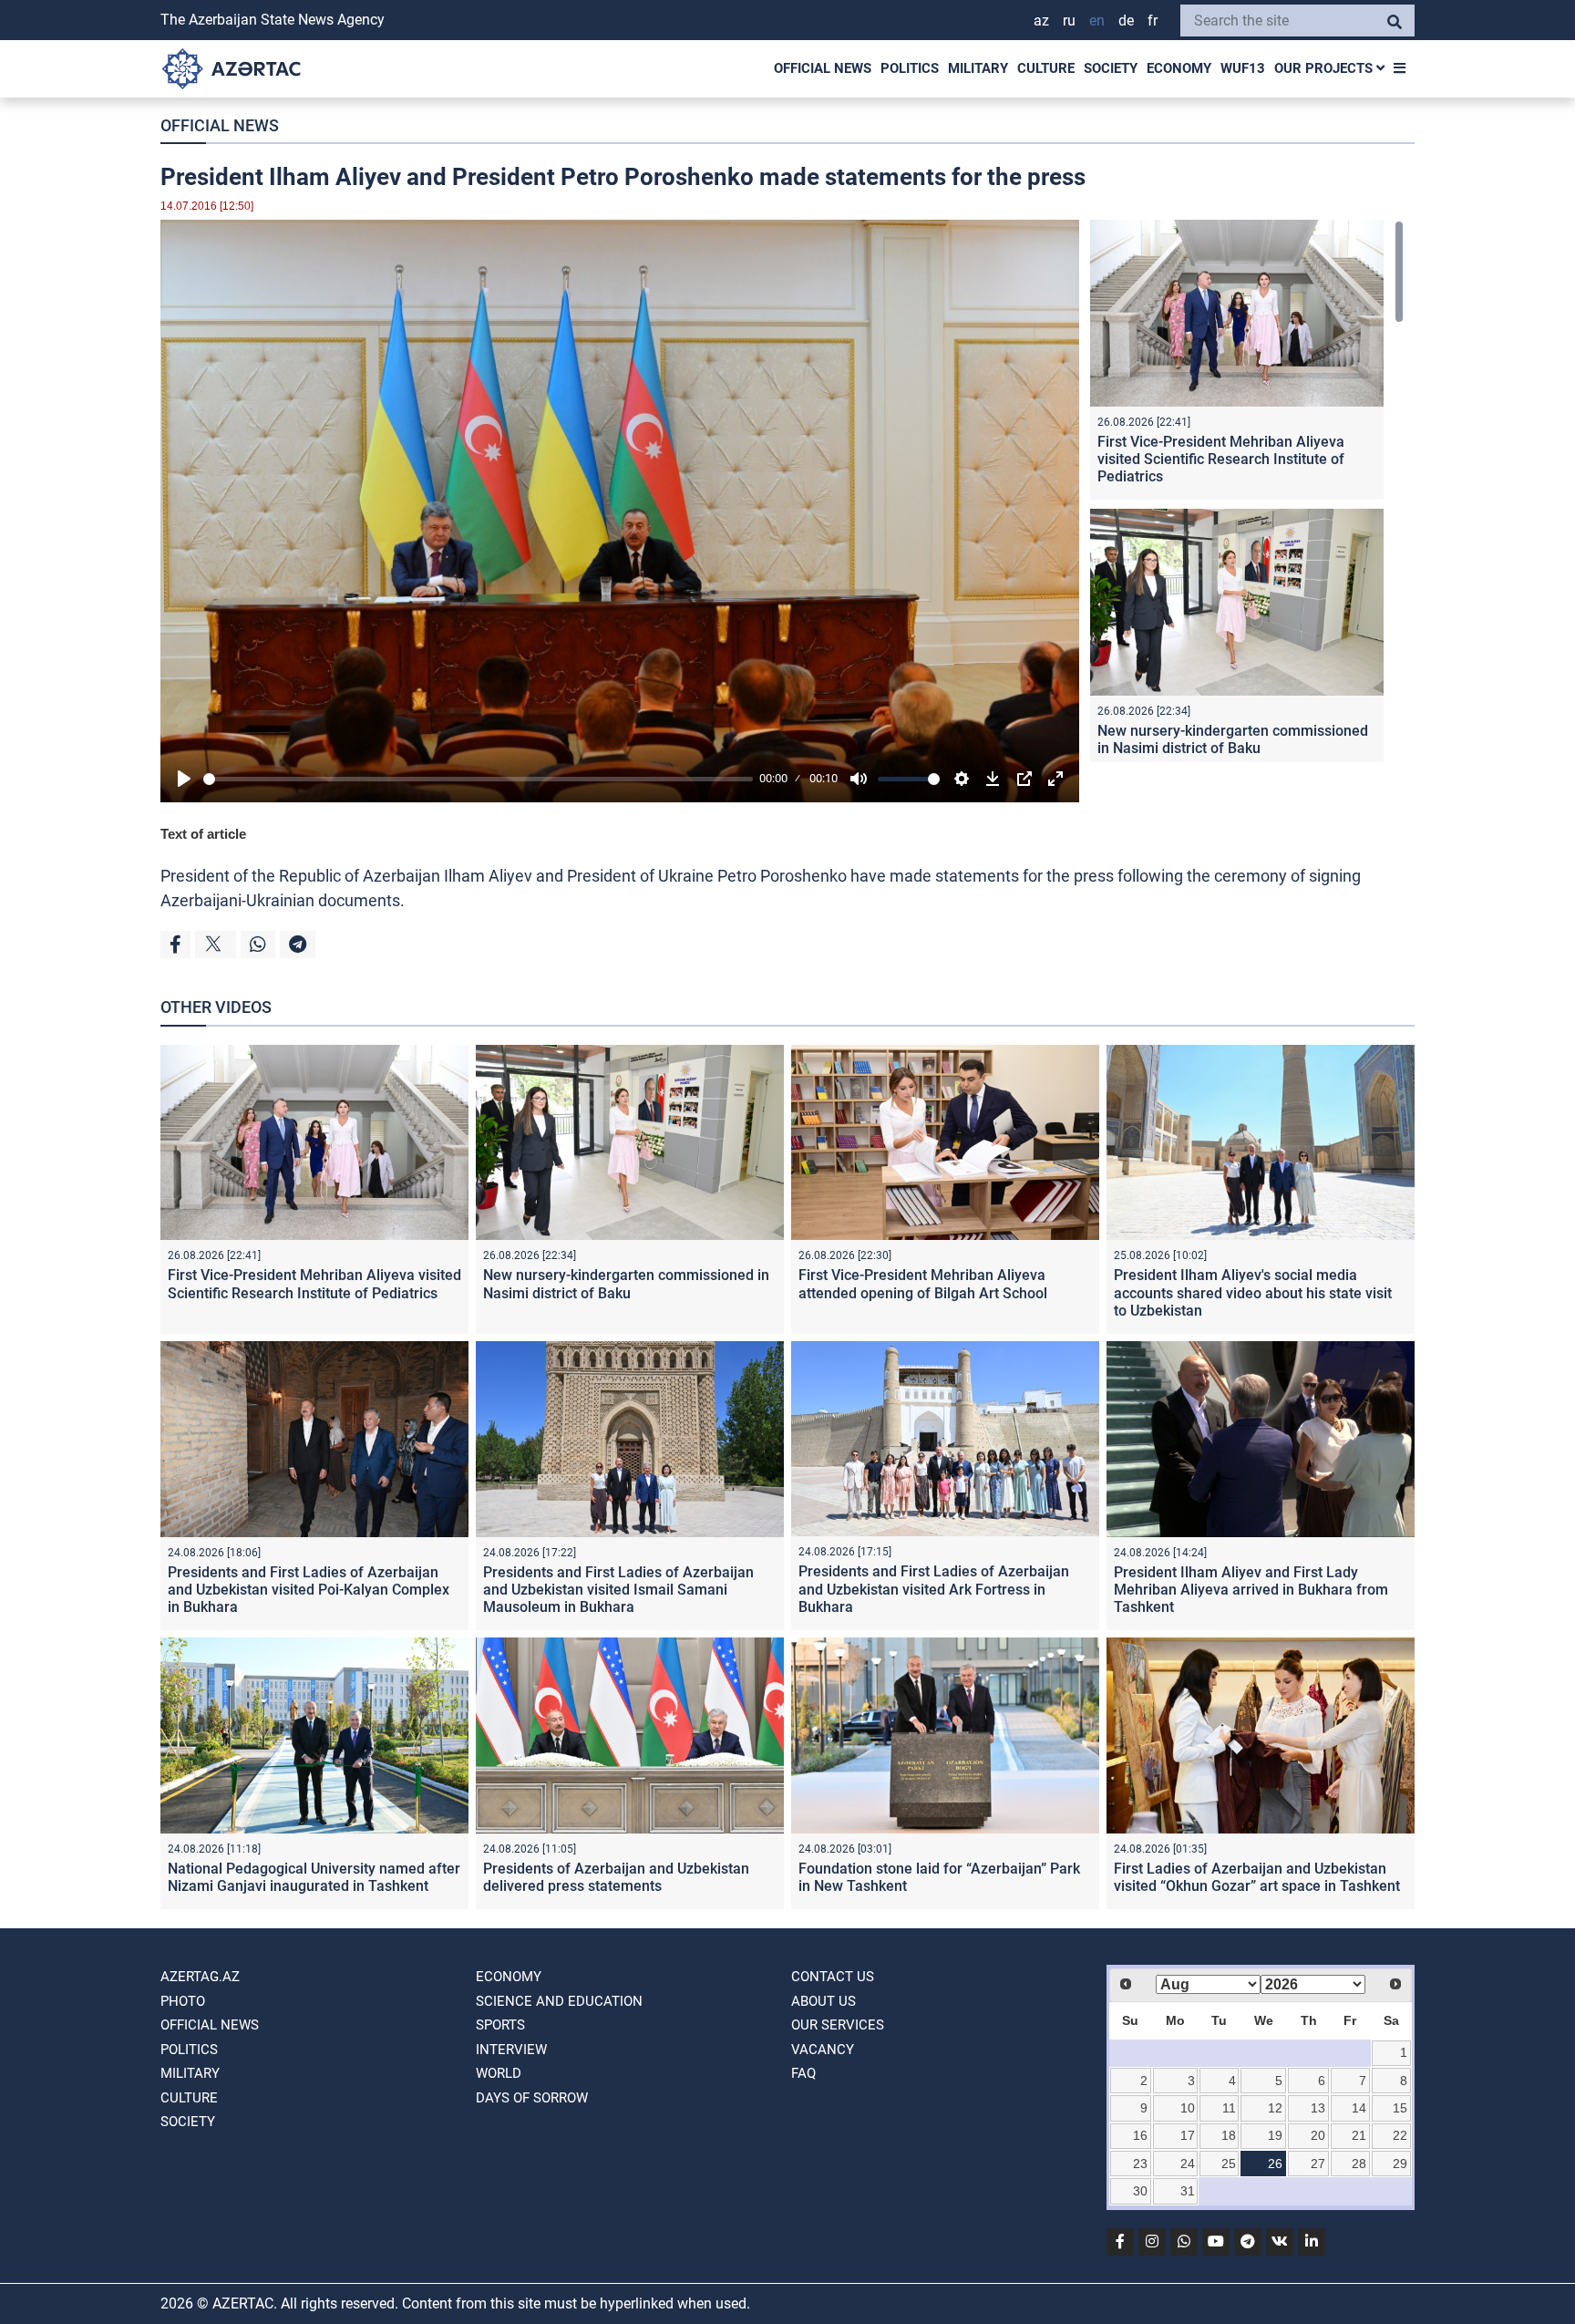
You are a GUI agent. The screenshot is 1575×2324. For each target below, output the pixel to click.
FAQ (803, 2073)
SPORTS (500, 2025)
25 (1229, 2164)
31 (1188, 2191)
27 (1318, 2164)
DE (1126, 21)
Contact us (833, 1977)
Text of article (203, 834)
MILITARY (978, 68)
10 (1188, 2108)
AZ (1041, 21)
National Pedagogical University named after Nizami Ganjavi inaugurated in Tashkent (314, 1877)
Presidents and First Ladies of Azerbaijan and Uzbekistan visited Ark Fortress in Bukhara (934, 1589)
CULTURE (1046, 68)
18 (1229, 2135)
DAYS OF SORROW (532, 2098)
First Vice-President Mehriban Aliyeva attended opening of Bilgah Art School (923, 1284)
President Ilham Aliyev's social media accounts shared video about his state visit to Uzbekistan (1253, 1292)
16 (1140, 2135)
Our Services (838, 2025)
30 (1140, 2191)
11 (1229, 2108)
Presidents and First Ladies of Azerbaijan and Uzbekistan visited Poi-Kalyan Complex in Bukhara (309, 1590)
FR (1153, 21)
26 (1275, 2164)
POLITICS (910, 68)
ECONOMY (1179, 68)
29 (1400, 2164)
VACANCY (823, 2050)
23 (1140, 2164)
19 (1275, 2135)
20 (1318, 2135)
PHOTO (183, 2001)
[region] (1247, 491)
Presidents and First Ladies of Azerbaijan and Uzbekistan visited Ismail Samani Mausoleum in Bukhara (618, 1590)
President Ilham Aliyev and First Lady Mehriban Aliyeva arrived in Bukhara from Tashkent (1251, 1590)
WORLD (499, 2073)
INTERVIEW (511, 2050)
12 (1275, 2108)
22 (1400, 2135)
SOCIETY (1111, 68)
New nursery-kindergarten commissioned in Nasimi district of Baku (1233, 739)
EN (1097, 21)
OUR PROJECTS (1325, 68)
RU (1069, 21)
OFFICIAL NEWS (823, 68)
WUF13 (1243, 68)
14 (1359, 2108)
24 (1188, 2164)
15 (1400, 2108)
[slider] (478, 779)
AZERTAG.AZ (200, 1977)
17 (1188, 2135)
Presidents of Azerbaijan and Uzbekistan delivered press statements (616, 1877)
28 (1359, 2164)
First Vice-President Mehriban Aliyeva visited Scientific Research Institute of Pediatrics (1221, 459)
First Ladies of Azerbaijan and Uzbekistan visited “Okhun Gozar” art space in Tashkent (1257, 1877)
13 (1318, 2108)
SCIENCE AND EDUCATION (559, 2001)
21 (1359, 2135)
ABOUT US (824, 2001)
